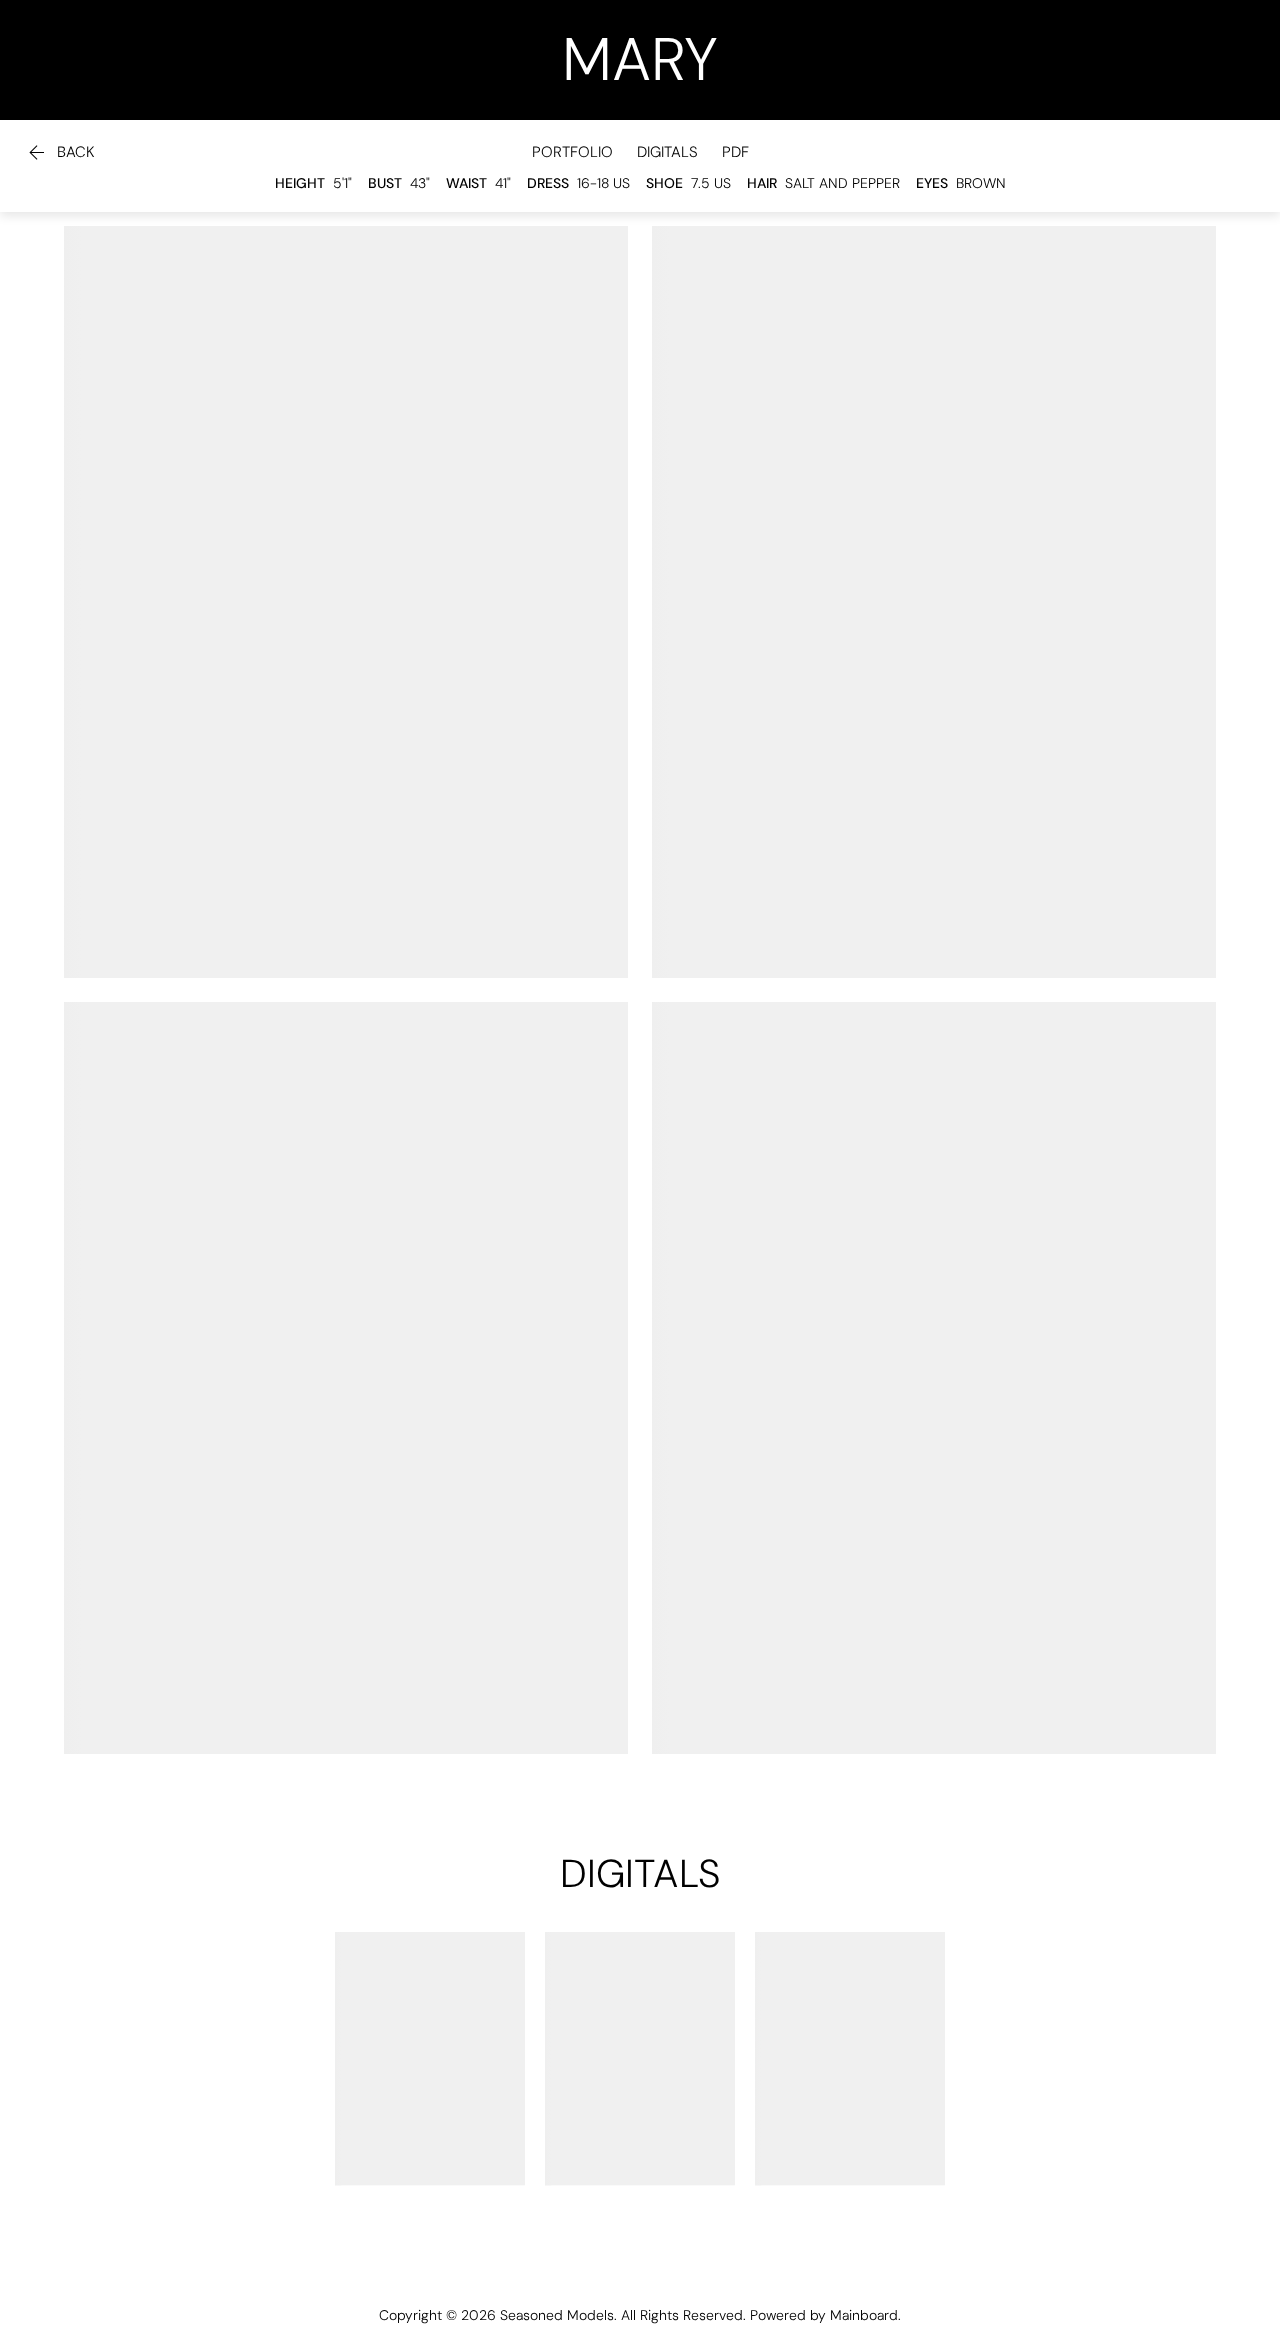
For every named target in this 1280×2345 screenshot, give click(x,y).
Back (59, 153)
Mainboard (864, 2315)
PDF (735, 152)
